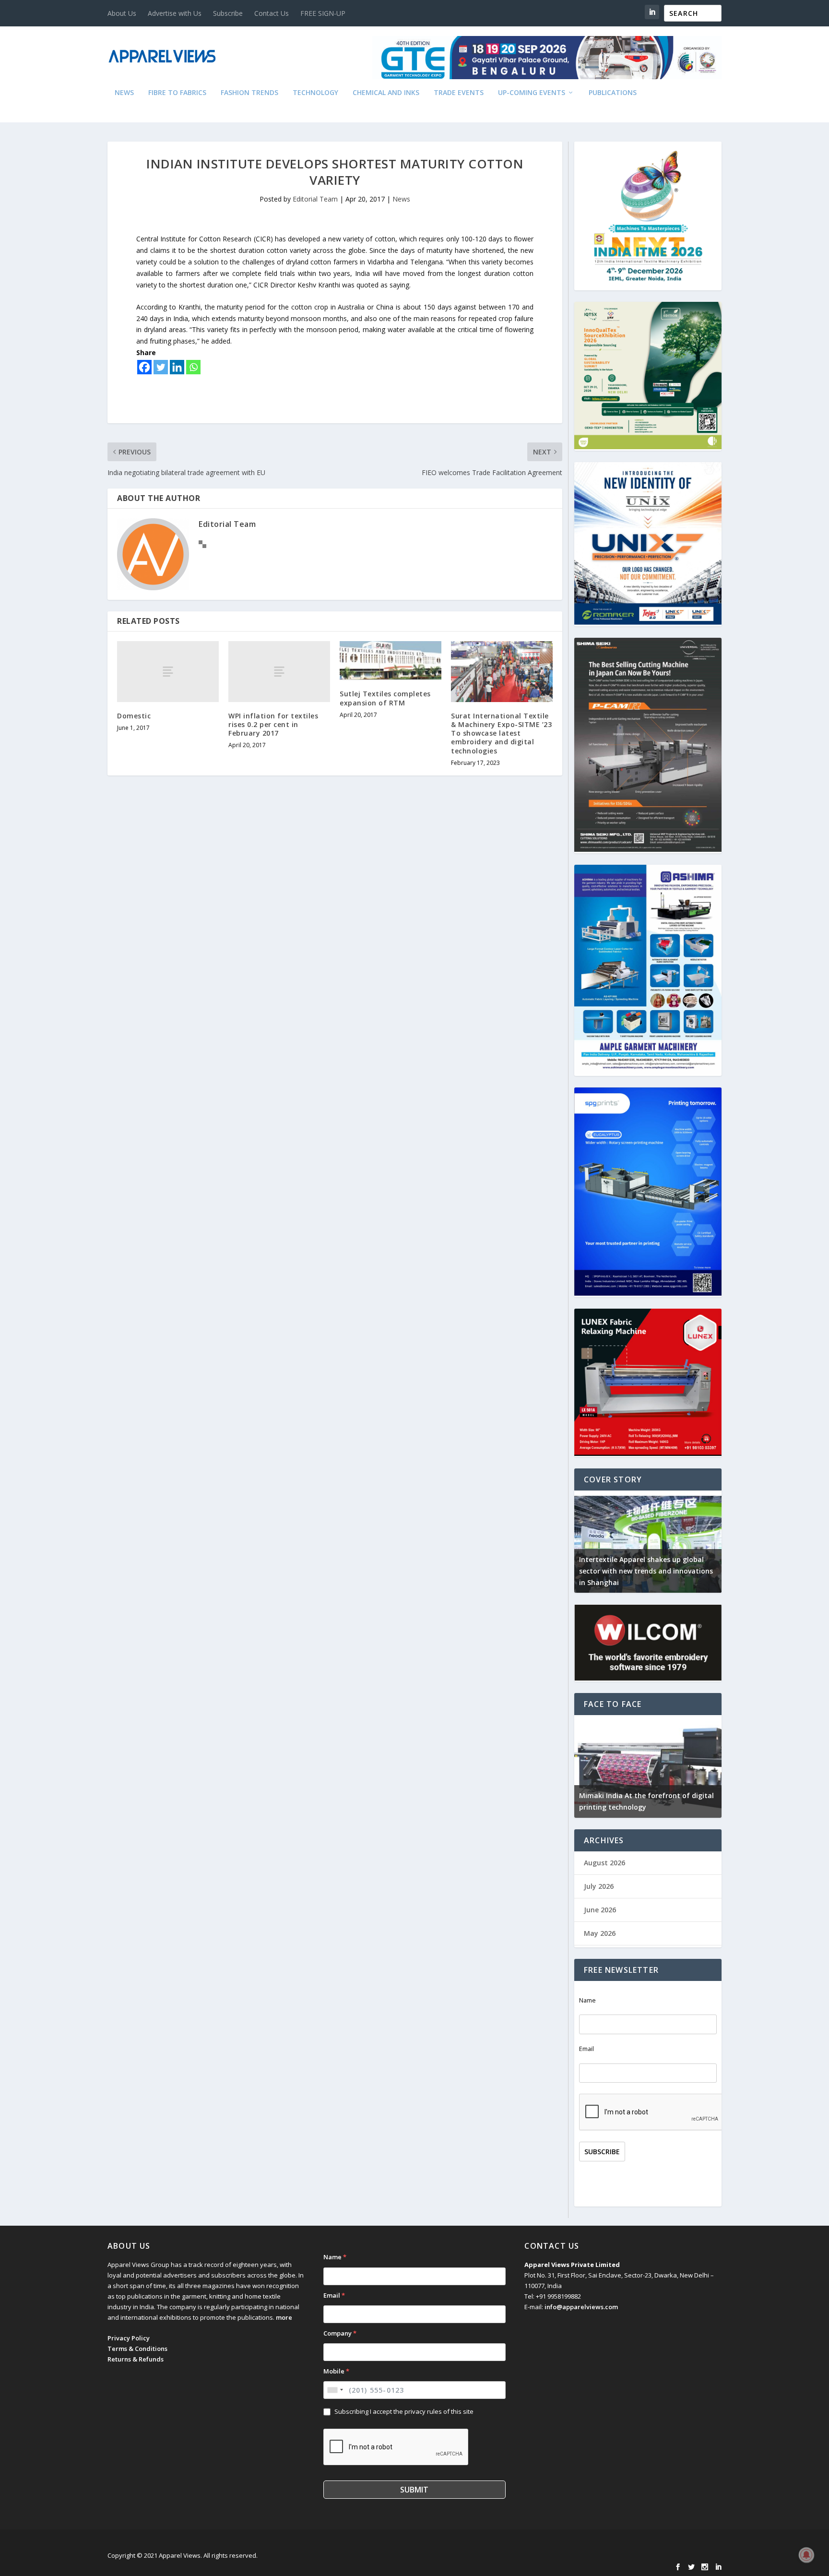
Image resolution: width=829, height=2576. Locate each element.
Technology (315, 93)
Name (587, 2000)
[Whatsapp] (193, 367)
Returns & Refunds (136, 2359)
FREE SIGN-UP (323, 13)
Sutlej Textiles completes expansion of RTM (385, 698)
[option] (657, 1542)
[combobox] (335, 2390)
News (124, 93)
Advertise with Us (175, 13)
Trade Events (459, 93)
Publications (613, 93)
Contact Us (272, 13)
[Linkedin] (177, 367)
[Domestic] (168, 672)
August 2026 (604, 1863)
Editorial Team (315, 199)
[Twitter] (161, 367)
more (284, 2317)
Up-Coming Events (532, 93)
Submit (414, 2490)
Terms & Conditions (137, 2349)
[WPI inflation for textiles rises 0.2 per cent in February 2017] (279, 672)
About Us (122, 13)
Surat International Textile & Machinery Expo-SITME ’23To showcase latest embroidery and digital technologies (501, 733)
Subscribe (228, 13)
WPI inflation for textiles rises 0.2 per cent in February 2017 (273, 724)
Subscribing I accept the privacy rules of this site (404, 2411)
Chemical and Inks (386, 93)
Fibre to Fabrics (177, 93)
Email (586, 2049)
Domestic (134, 716)
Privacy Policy (129, 2338)
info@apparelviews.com (581, 2307)
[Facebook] (144, 367)
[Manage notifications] (806, 2555)
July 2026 (599, 1886)
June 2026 (600, 1910)
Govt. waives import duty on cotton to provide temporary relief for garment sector (653, 1571)
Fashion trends (249, 93)
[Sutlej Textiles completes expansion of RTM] (391, 661)
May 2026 (600, 1933)
